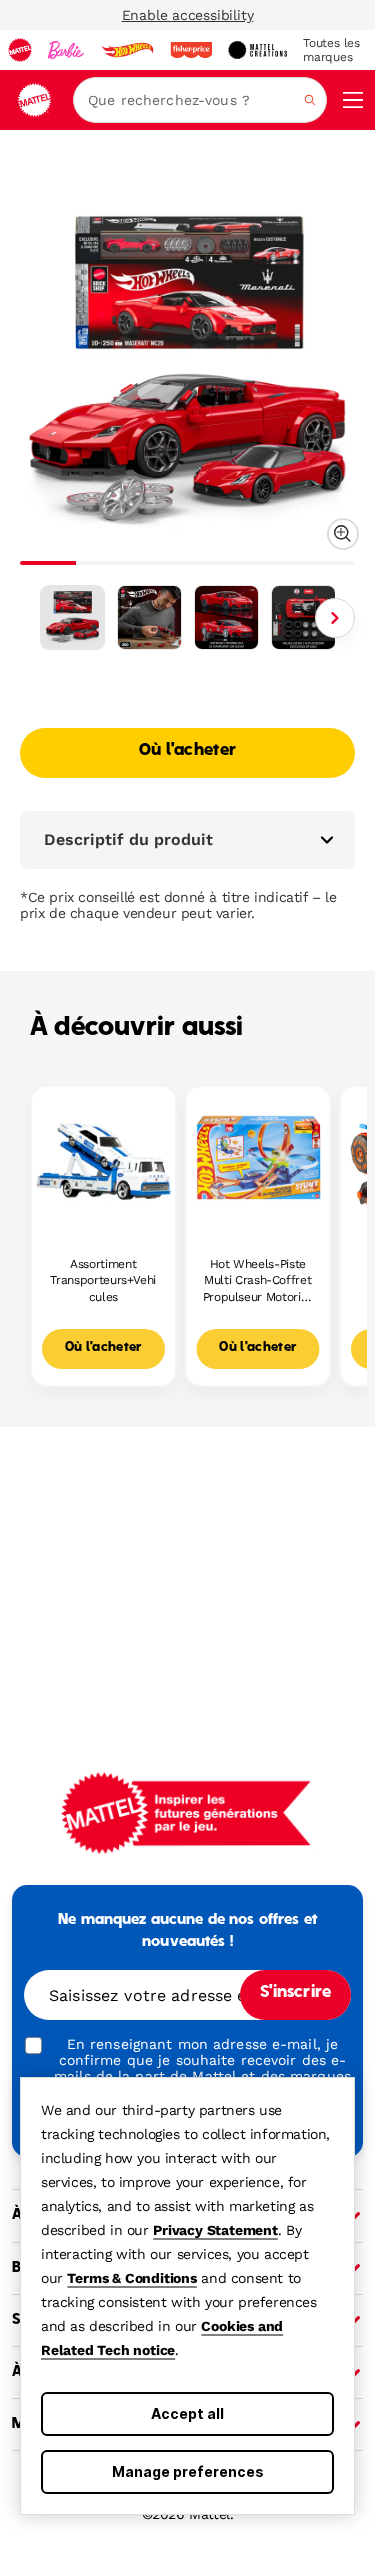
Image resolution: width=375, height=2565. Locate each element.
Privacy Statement (215, 2230)
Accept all (187, 2413)
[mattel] (20, 50)
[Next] (335, 618)
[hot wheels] (127, 50)
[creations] (257, 50)
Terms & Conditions (131, 2278)
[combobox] (200, 100)
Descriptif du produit (128, 839)
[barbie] (66, 50)
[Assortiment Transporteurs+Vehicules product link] (103, 1158)
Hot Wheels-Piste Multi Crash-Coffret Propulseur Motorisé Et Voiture (258, 1281)
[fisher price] (191, 50)
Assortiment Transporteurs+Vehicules (103, 1281)
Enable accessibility (188, 15)
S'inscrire (295, 1993)
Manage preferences (188, 2471)
